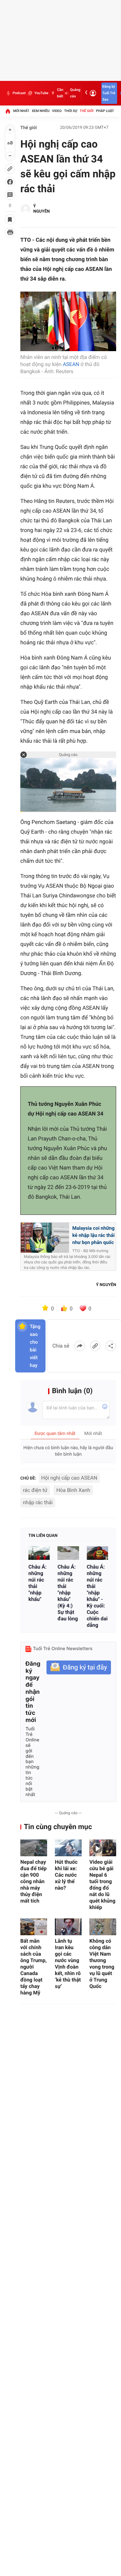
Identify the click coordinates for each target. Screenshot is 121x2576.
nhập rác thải (38, 1502)
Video (57, 111)
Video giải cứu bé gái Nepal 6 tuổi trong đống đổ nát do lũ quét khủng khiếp (102, 1885)
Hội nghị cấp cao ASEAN (69, 1478)
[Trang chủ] (8, 111)
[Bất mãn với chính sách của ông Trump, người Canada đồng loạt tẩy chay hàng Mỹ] (34, 1927)
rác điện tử (35, 1490)
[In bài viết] (10, 232)
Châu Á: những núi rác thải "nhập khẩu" (37, 1583)
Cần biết (60, 93)
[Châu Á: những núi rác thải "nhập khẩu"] (39, 1553)
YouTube (41, 93)
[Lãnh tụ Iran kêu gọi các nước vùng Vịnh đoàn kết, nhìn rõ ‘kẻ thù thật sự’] (68, 1927)
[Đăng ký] (79, 1667)
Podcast (19, 93)
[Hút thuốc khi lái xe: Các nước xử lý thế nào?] (68, 1848)
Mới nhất (21, 111)
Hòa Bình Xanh (73, 1490)
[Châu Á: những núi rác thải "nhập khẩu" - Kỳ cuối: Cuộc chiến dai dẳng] (97, 1553)
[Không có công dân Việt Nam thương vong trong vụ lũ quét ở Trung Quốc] (103, 1927)
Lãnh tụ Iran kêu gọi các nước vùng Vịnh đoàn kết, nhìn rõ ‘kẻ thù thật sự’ (68, 1964)
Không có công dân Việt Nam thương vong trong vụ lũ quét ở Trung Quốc (102, 1964)
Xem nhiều (40, 111)
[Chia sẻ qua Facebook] (80, 1346)
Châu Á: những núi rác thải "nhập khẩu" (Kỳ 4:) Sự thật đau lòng (68, 1593)
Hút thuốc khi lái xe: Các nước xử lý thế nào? (66, 1875)
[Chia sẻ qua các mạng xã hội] (111, 1346)
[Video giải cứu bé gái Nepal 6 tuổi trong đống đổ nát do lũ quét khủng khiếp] (103, 1848)
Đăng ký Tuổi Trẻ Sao (109, 93)
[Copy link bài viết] (95, 1346)
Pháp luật (105, 111)
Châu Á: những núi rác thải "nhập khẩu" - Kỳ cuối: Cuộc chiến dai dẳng (97, 1596)
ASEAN (71, 364)
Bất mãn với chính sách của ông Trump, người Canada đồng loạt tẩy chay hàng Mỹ (34, 1967)
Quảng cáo (75, 93)
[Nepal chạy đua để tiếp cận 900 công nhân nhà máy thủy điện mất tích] (34, 1848)
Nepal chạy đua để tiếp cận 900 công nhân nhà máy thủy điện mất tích (34, 1881)
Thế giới (87, 111)
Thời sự (71, 111)
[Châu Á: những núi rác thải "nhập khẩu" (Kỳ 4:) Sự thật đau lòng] (68, 1553)
